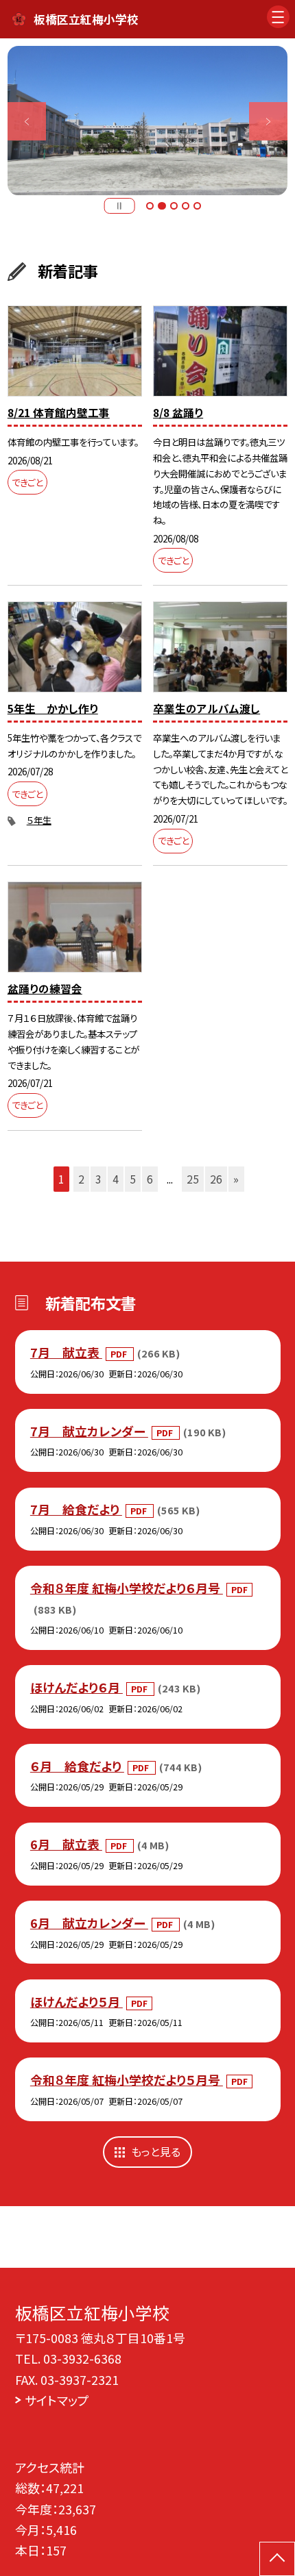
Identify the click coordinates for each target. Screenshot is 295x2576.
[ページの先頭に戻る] (277, 2559)
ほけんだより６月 (76, 1687)
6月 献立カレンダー (89, 1923)
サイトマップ (57, 2400)
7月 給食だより (76, 1509)
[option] (147, 121)
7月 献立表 (66, 1352)
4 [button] (186, 206)
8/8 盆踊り (178, 413)
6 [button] (150, 1179)
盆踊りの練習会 (45, 989)
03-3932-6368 (82, 2358)
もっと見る (156, 2152)
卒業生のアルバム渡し (206, 709)
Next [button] (268, 121)
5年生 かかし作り (53, 709)
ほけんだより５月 (76, 2001)
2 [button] (162, 206)
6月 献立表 (66, 1844)
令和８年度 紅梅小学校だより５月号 (127, 2079)
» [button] (236, 1179)
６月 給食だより (77, 1766)
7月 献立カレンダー (89, 1431)
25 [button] (193, 1179)
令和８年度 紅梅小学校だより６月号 (127, 1588)
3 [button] (174, 206)
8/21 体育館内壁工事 (59, 413)
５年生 (39, 820)
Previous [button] (27, 121)
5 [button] (197, 206)
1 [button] (150, 206)
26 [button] (216, 1179)
